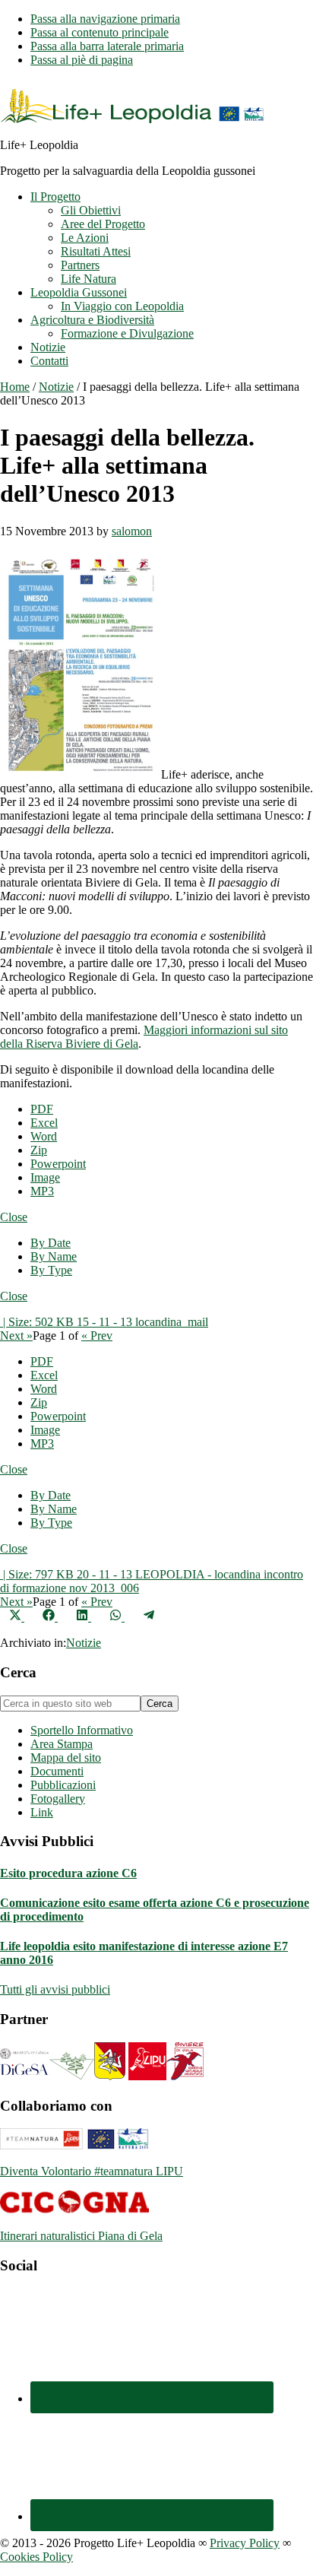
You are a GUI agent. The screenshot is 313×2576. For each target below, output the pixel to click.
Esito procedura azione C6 (68, 1873)
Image (45, 1177)
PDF (42, 1109)
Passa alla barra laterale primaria (107, 46)
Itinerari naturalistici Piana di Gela (81, 2236)
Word (44, 1136)
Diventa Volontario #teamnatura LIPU (92, 2171)
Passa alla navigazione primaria (105, 19)
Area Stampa (62, 1744)
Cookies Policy (36, 2557)
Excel (44, 1123)
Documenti (57, 1771)
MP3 (42, 1191)
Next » (16, 1336)
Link (42, 1812)
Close (14, 1217)
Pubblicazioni (63, 1785)
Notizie (84, 1643)
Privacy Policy (245, 2543)
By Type (51, 1270)
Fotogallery (58, 1799)
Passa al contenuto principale (100, 32)
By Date (51, 1243)
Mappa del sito (66, 1758)
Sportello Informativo (82, 1730)
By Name (54, 1256)
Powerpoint (58, 1164)
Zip (39, 1150)
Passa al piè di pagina (82, 60)
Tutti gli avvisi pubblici (55, 1989)
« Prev (97, 1336)
